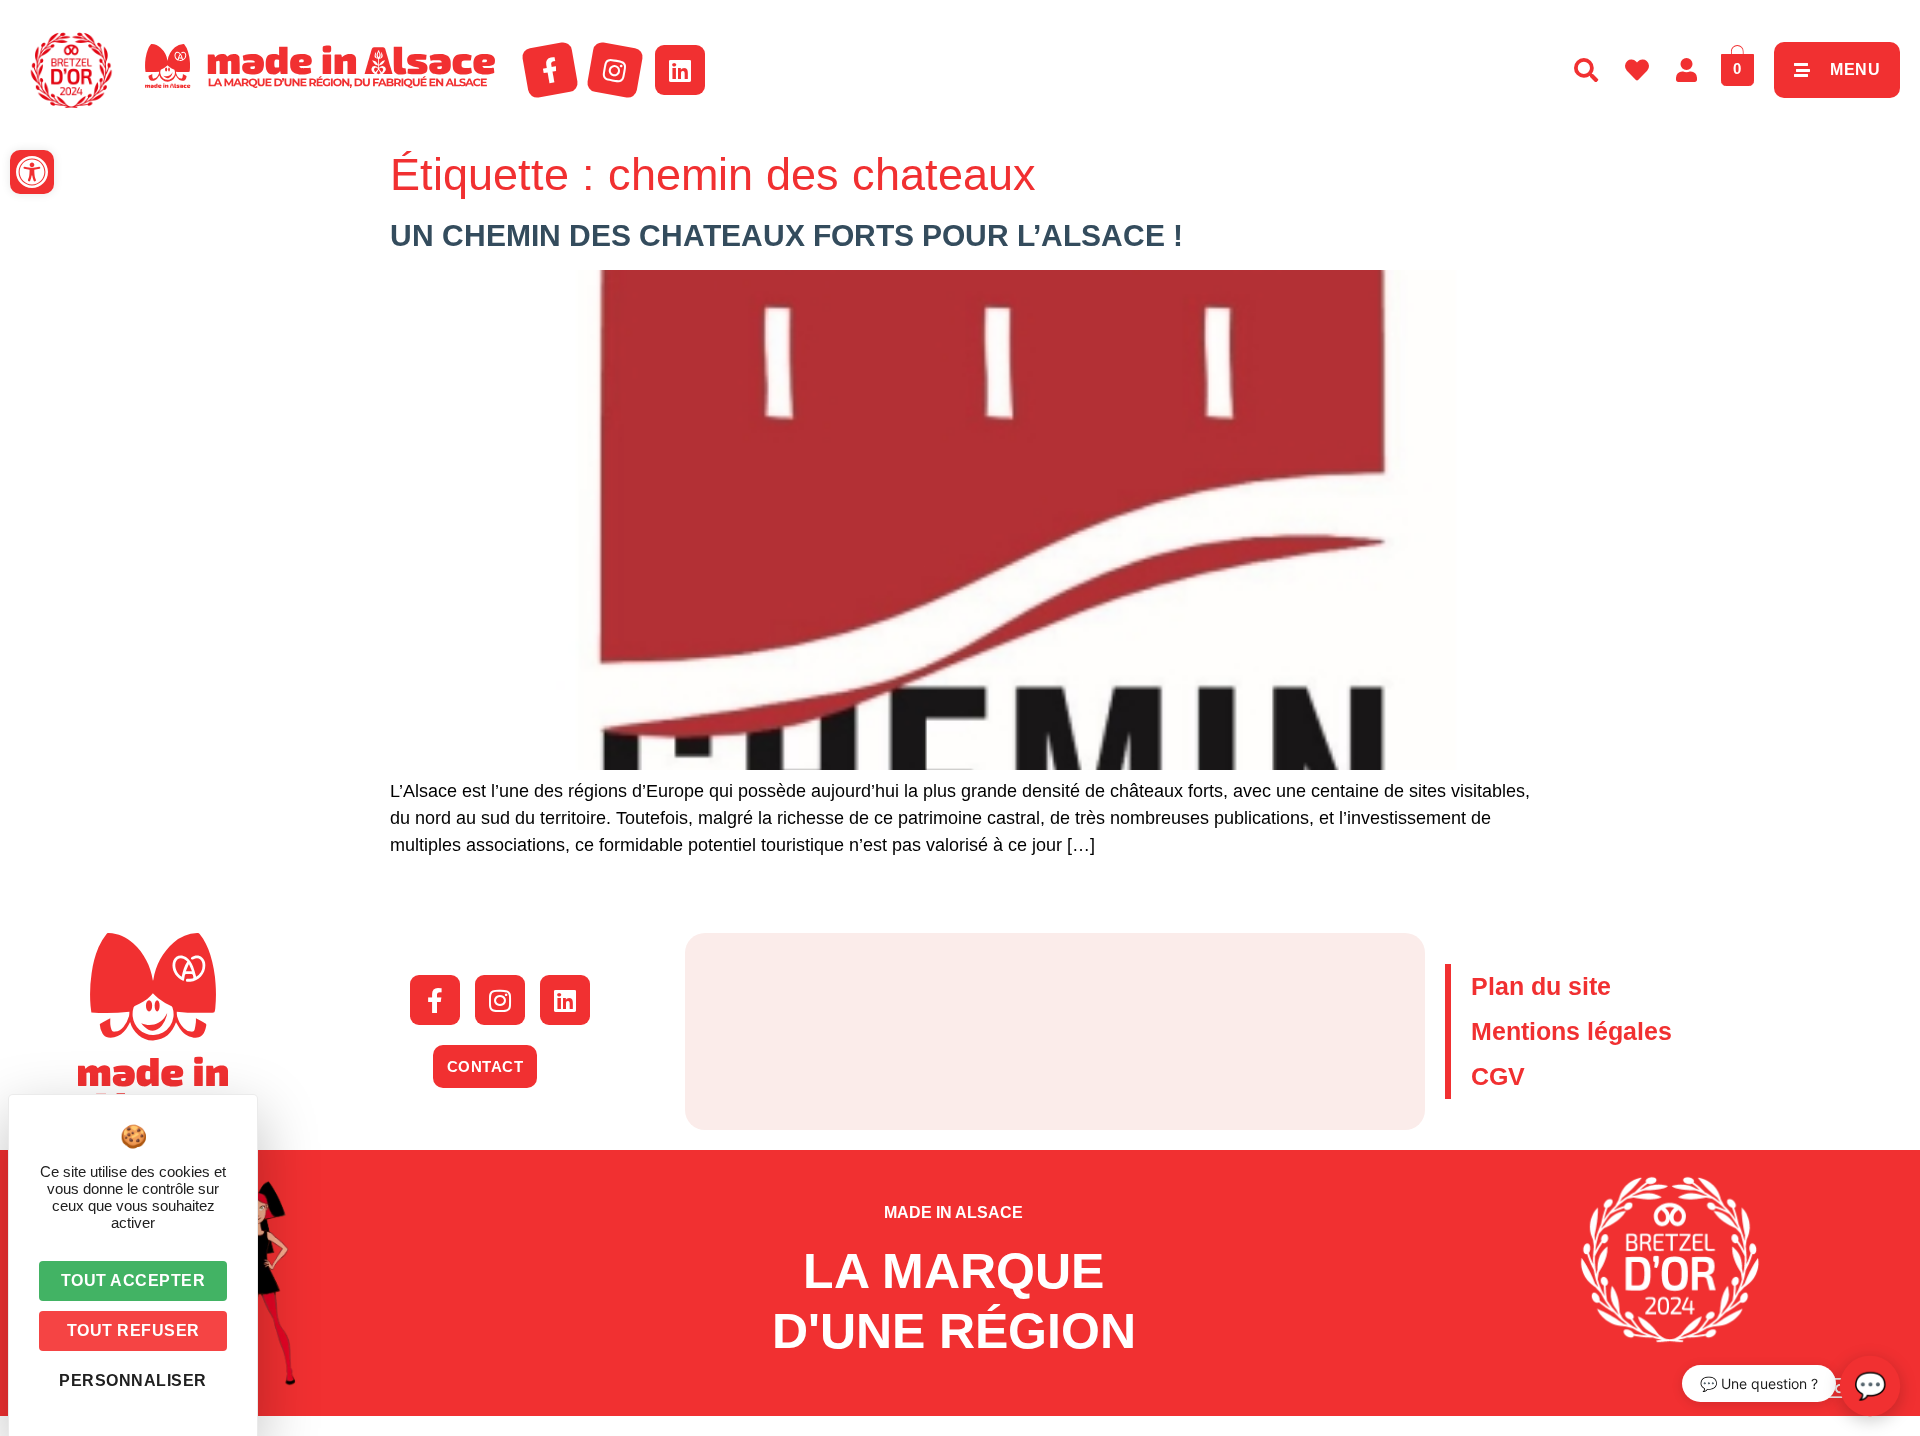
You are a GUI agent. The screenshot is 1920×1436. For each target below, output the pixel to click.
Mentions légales (1571, 1031)
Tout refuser (133, 1330)
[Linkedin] (680, 70)
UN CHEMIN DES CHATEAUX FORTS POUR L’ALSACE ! (786, 235)
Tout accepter (133, 1280)
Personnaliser (133, 1380)
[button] (32, 172)
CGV (1498, 1076)
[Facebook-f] (550, 70)
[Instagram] (615, 70)
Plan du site (1541, 986)
